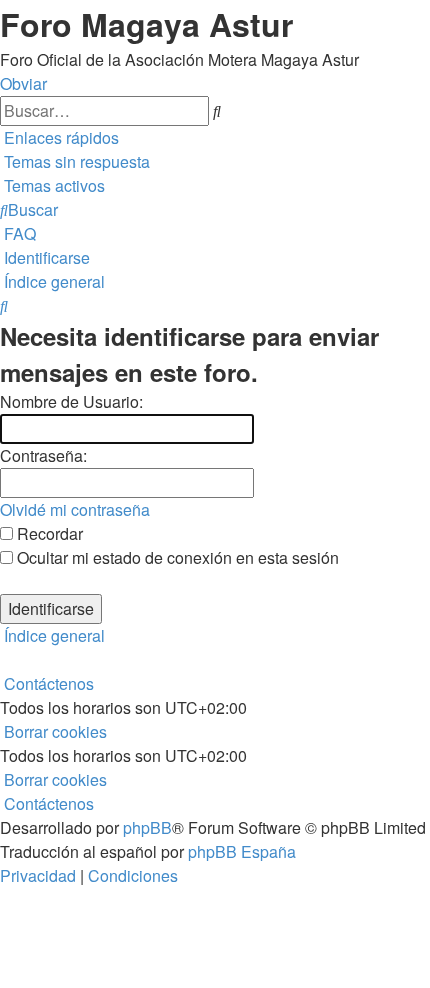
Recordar (48, 533)
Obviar (23, 83)
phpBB (147, 827)
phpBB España (242, 851)
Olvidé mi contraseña (75, 509)
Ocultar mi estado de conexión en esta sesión (176, 557)
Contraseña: (43, 455)
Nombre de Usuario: (71, 401)
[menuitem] (75, 161)
